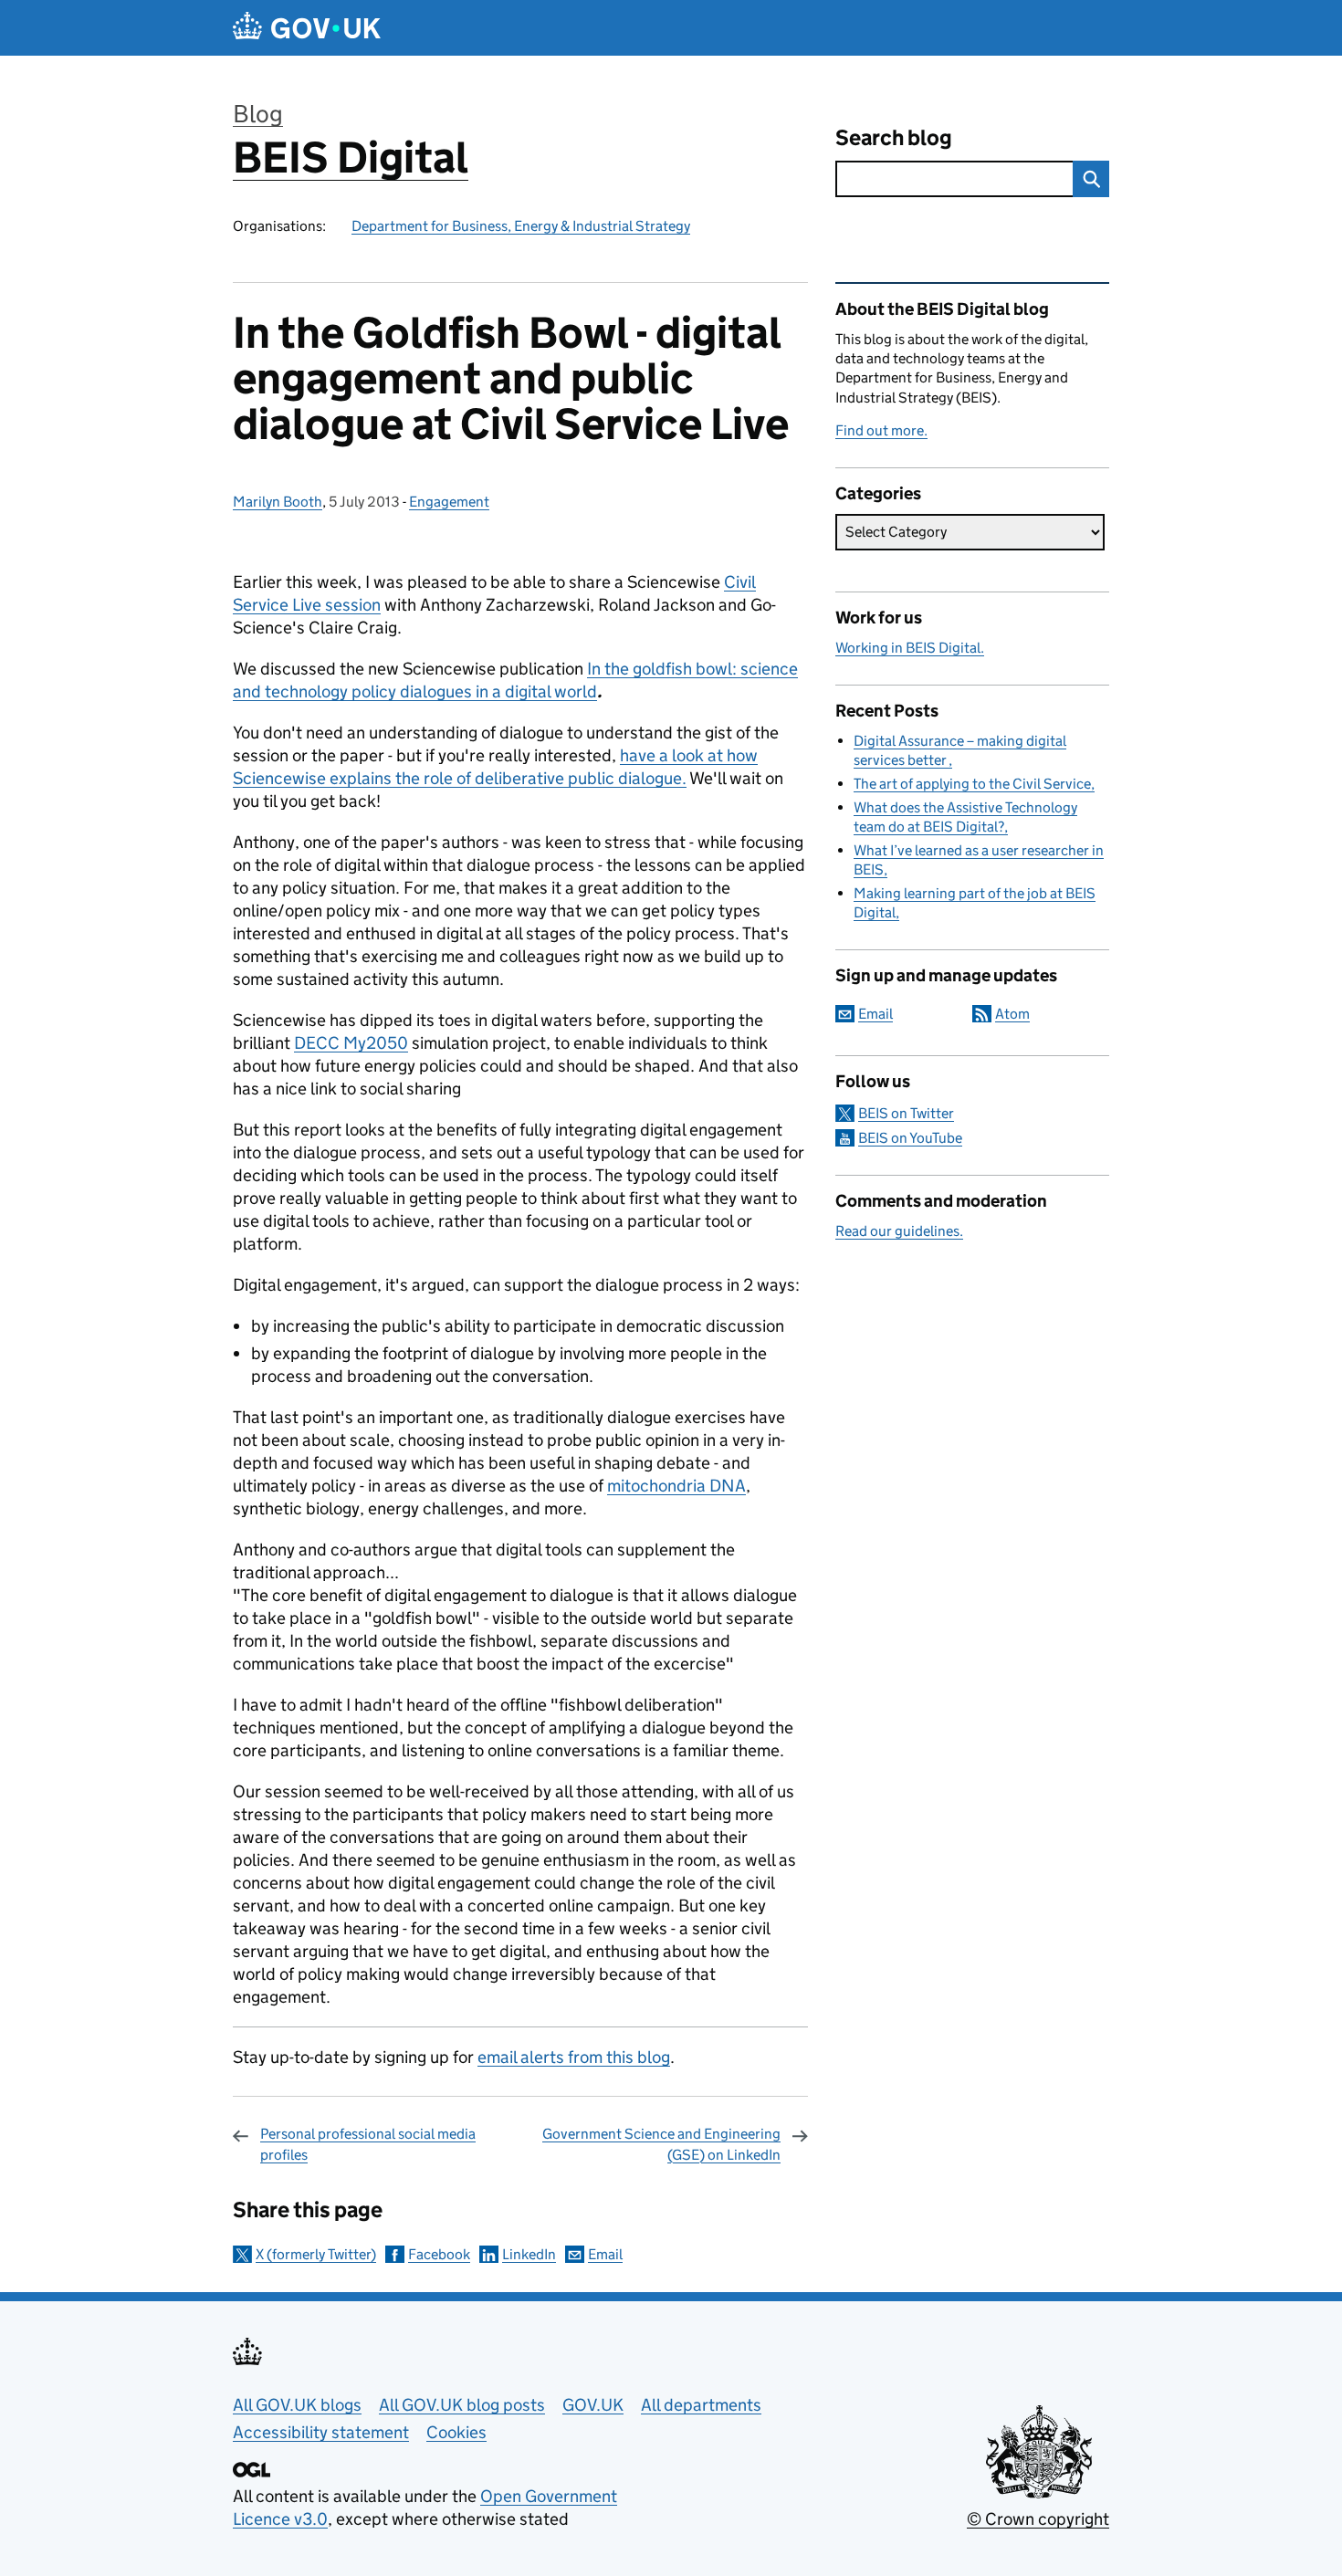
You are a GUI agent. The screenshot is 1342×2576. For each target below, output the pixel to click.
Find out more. (881, 430)
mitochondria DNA (676, 1486)
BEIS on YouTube (910, 1138)
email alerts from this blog (574, 2057)
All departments (701, 2405)
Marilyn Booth (278, 502)
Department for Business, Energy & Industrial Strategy (521, 226)
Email (605, 2254)
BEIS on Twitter (906, 1113)
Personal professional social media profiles (368, 2144)
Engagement (449, 502)
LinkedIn (529, 2254)
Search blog (894, 137)
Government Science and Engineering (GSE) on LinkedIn (661, 2144)
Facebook (439, 2254)
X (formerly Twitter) (316, 2254)
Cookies (456, 2432)
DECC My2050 (351, 1043)
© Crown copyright (1038, 2519)
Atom (1012, 1014)
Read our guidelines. (899, 1231)
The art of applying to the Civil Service (972, 784)
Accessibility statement (321, 2432)
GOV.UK (593, 2405)
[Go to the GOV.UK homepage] (307, 28)
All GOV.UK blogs (297, 2405)
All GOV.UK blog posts (462, 2405)
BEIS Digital (351, 157)
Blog (258, 114)
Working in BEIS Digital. (910, 648)
